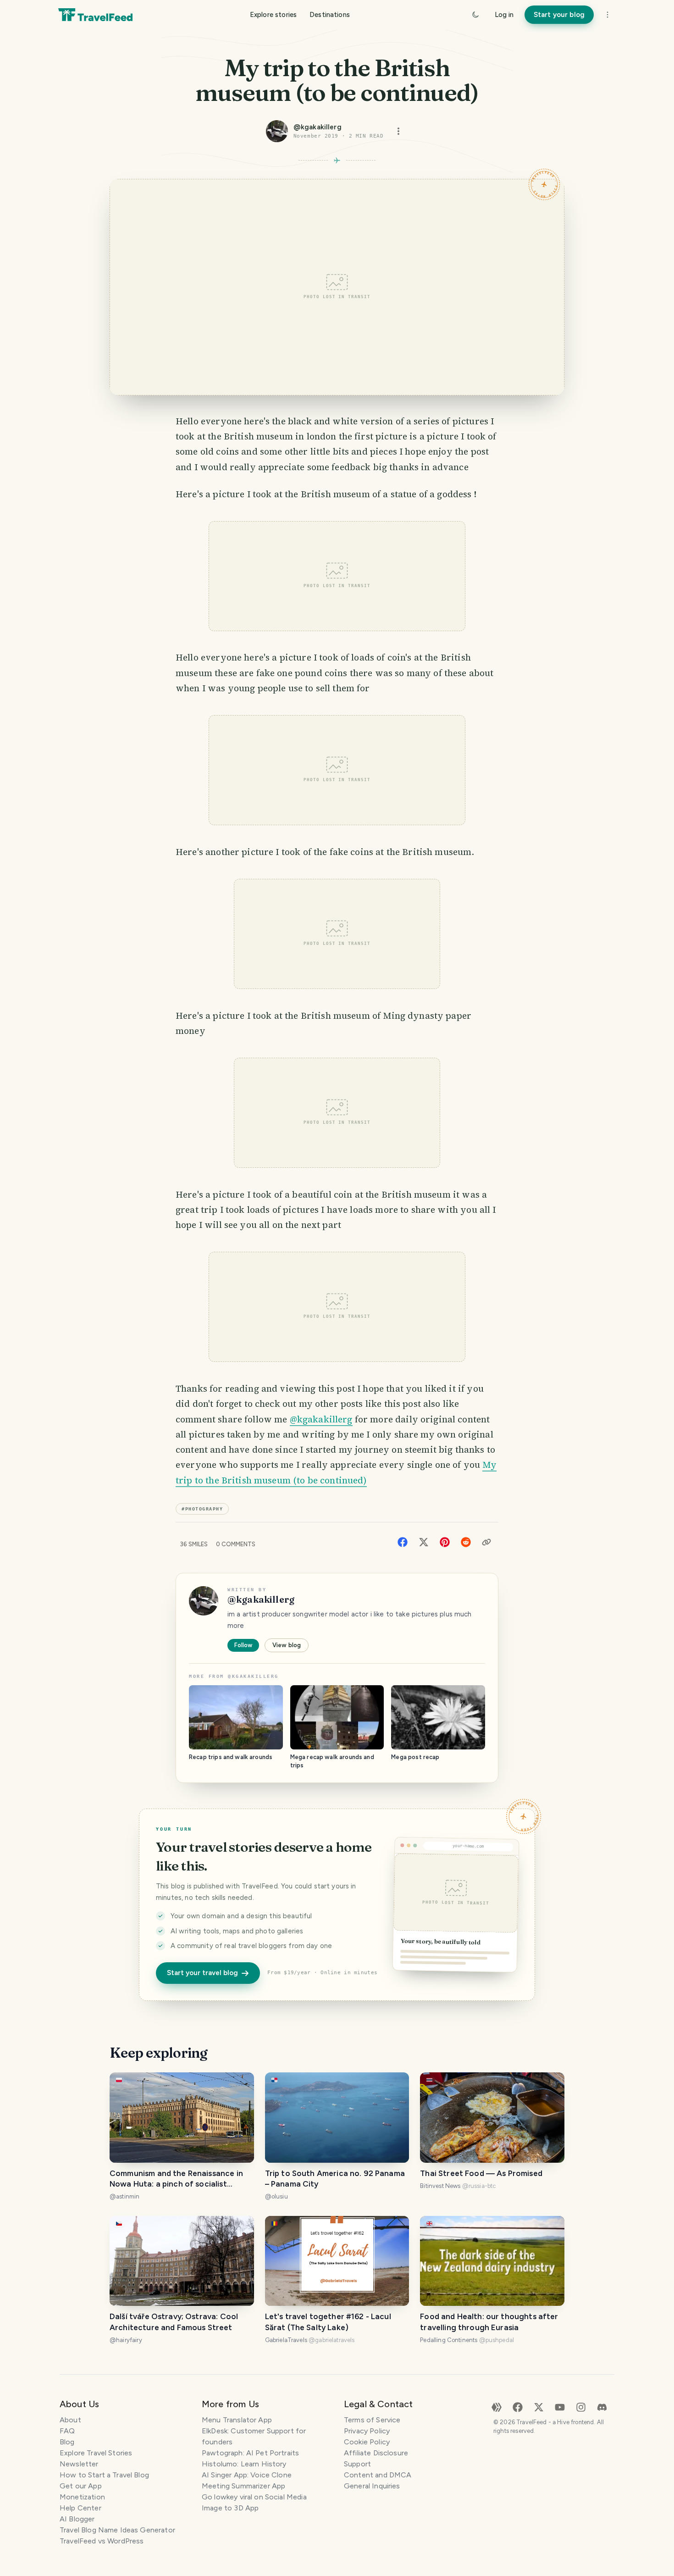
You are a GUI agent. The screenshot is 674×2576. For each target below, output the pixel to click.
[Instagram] (581, 2407)
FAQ (67, 2431)
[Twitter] (424, 1541)
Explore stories (273, 15)
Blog (67, 2442)
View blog (287, 1645)
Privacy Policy (367, 2431)
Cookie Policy (367, 2442)
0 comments (236, 1544)
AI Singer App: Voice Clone (247, 2475)
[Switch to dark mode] (475, 15)
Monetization (82, 2497)
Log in (504, 15)
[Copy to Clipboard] (486, 1542)
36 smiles (194, 1544)
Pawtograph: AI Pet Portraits (250, 2453)
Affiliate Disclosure (376, 2453)
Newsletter (79, 2464)
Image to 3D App (230, 2508)
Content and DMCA (378, 2475)
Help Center (80, 2508)
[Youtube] (560, 2407)
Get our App (81, 2486)
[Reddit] (466, 1541)
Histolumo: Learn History (244, 2464)
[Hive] (497, 2407)
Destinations (330, 15)
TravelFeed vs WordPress (102, 2541)
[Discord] (602, 2407)
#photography (202, 1509)
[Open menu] (398, 131)
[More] (608, 15)
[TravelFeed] (95, 15)
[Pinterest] (445, 1541)
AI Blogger (77, 2519)
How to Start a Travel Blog (104, 2475)
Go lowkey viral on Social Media (254, 2497)
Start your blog (559, 15)
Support (357, 2464)
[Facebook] (403, 1541)
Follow (243, 1645)
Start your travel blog (202, 1973)
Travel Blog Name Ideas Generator (117, 2530)
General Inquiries (372, 2486)
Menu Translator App (237, 2420)
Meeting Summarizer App (243, 2486)
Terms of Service (372, 2420)
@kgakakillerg (321, 1419)
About (70, 2420)
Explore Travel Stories (96, 2453)
